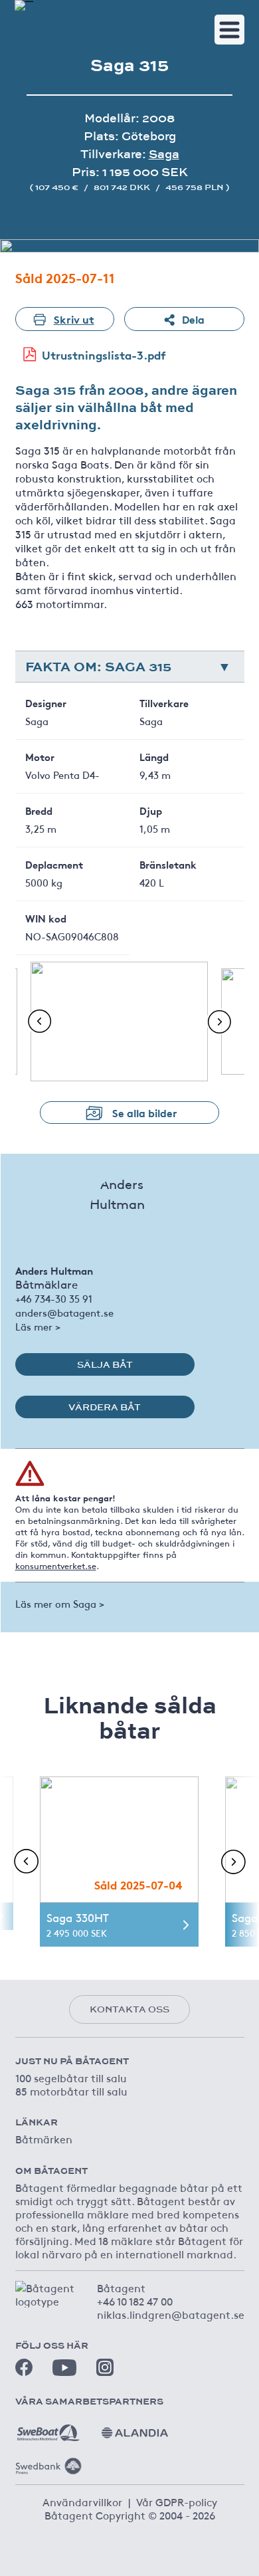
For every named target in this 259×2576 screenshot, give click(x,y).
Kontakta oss (129, 2009)
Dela (193, 319)
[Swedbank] (48, 2461)
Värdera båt (105, 1407)
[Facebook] (24, 2367)
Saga (164, 154)
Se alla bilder (145, 1112)
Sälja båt (105, 1364)
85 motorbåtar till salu (71, 2091)
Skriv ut (74, 319)
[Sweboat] (48, 2428)
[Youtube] (64, 2368)
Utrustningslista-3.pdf (104, 355)
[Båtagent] (24, 5)
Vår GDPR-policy (177, 2502)
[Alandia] (135, 2428)
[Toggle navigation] (229, 30)
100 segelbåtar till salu (71, 2078)
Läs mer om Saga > (60, 1603)
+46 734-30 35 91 (54, 1298)
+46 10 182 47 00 (135, 2301)
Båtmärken (44, 2139)
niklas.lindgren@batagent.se (171, 2314)
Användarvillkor (82, 2502)
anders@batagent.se (64, 1312)
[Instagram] (105, 2367)
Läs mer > (38, 1326)
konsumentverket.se (56, 1566)
